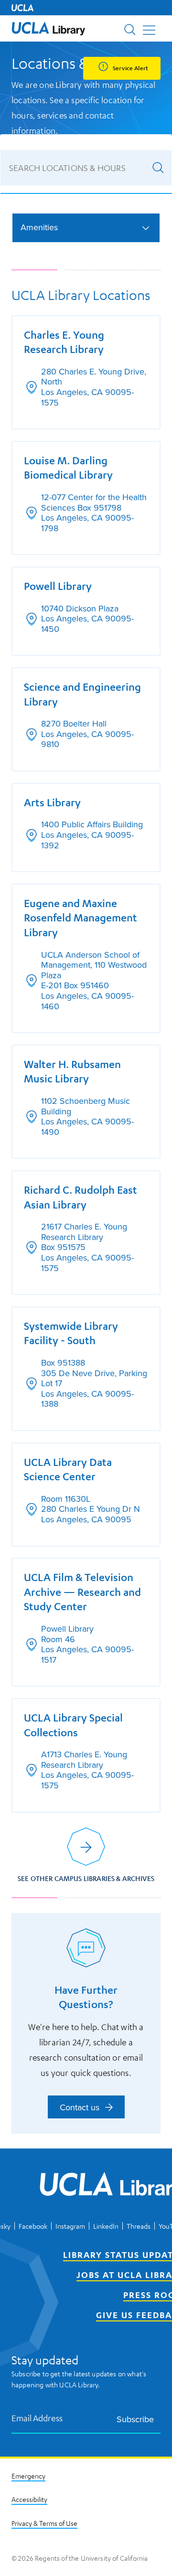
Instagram (70, 2226)
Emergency (28, 2476)
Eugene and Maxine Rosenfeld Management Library (81, 918)
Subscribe (135, 2419)
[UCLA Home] (22, 8)
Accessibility (29, 2499)
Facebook (33, 2226)
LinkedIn (106, 2226)
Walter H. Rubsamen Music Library (72, 1071)
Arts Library (52, 802)
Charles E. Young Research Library (64, 342)
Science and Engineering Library (82, 694)
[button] (48, 28)
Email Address (37, 2418)
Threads (139, 2226)
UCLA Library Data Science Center (68, 1469)
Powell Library (58, 586)
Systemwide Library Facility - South (71, 1333)
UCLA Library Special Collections (73, 1725)
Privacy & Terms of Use (44, 2523)
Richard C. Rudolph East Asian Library (81, 1197)
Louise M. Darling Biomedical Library (68, 468)
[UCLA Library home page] (48, 28)
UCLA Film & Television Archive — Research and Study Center (82, 1592)
